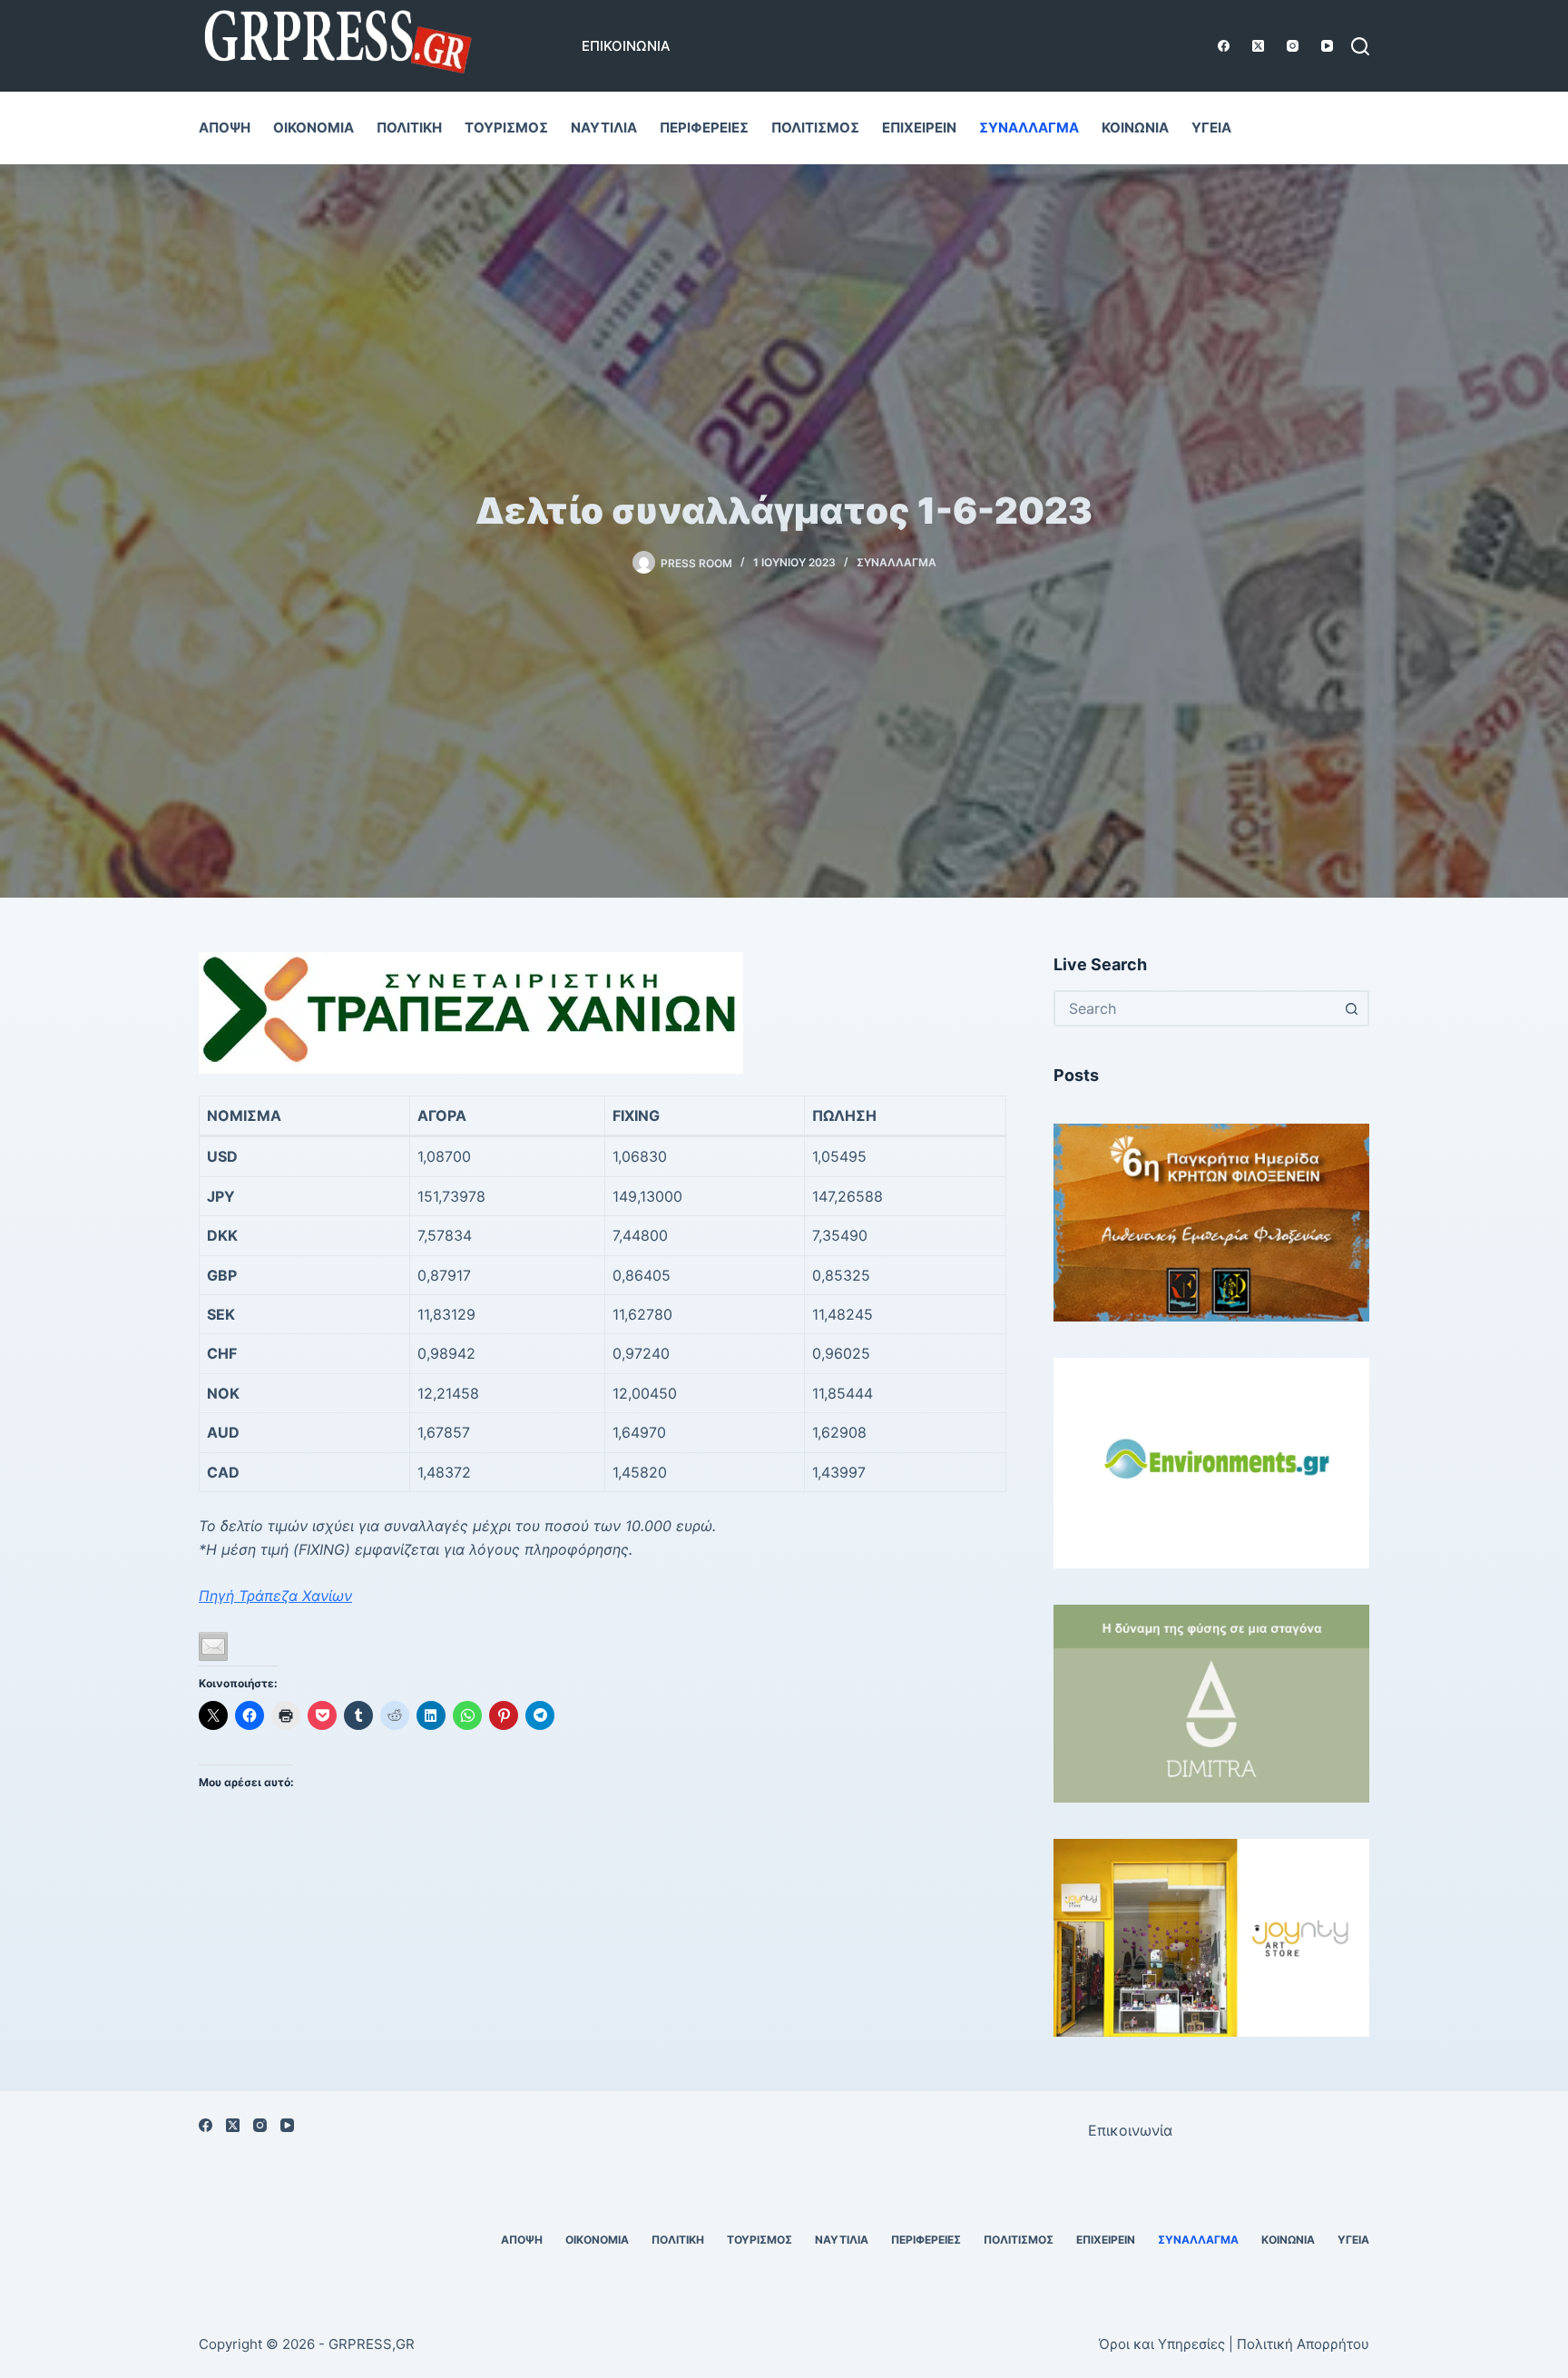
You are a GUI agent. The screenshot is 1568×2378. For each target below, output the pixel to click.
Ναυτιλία (604, 128)
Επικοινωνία (626, 46)
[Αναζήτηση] (1360, 46)
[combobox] (1195, 1008)
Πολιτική (409, 128)
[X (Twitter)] (1258, 46)
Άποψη (225, 128)
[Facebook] (1224, 46)
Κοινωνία (1135, 128)
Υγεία (1211, 128)
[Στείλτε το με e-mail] (213, 1646)
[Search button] (1351, 1008)
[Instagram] (1293, 46)
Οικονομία (314, 128)
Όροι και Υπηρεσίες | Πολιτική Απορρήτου (1234, 2344)
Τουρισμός (506, 128)
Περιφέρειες (704, 128)
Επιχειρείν (919, 128)
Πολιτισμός (815, 128)
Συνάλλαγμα (1029, 128)
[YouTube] (1327, 46)
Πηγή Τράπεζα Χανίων (275, 1596)
